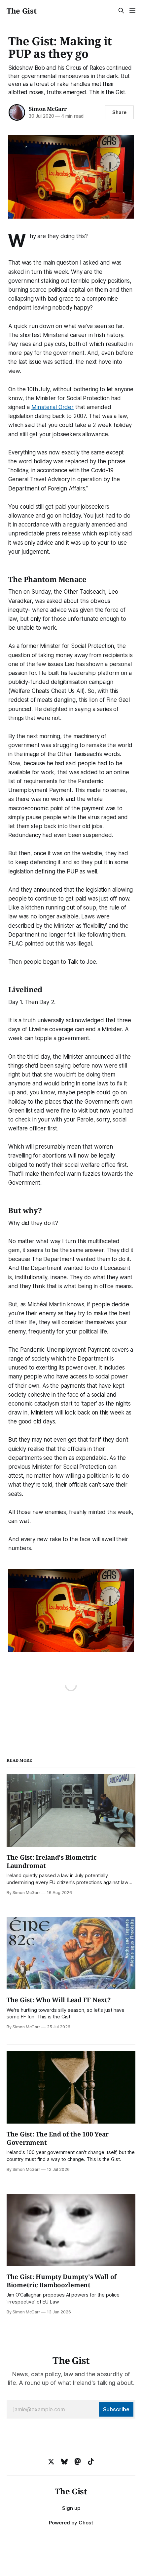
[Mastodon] (78, 2462)
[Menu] (132, 11)
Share (119, 112)
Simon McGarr (48, 109)
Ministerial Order (53, 407)
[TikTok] (91, 2462)
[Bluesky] (64, 2462)
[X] (51, 2462)
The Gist (21, 11)
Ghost (86, 2523)
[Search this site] (121, 11)
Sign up (71, 2508)
